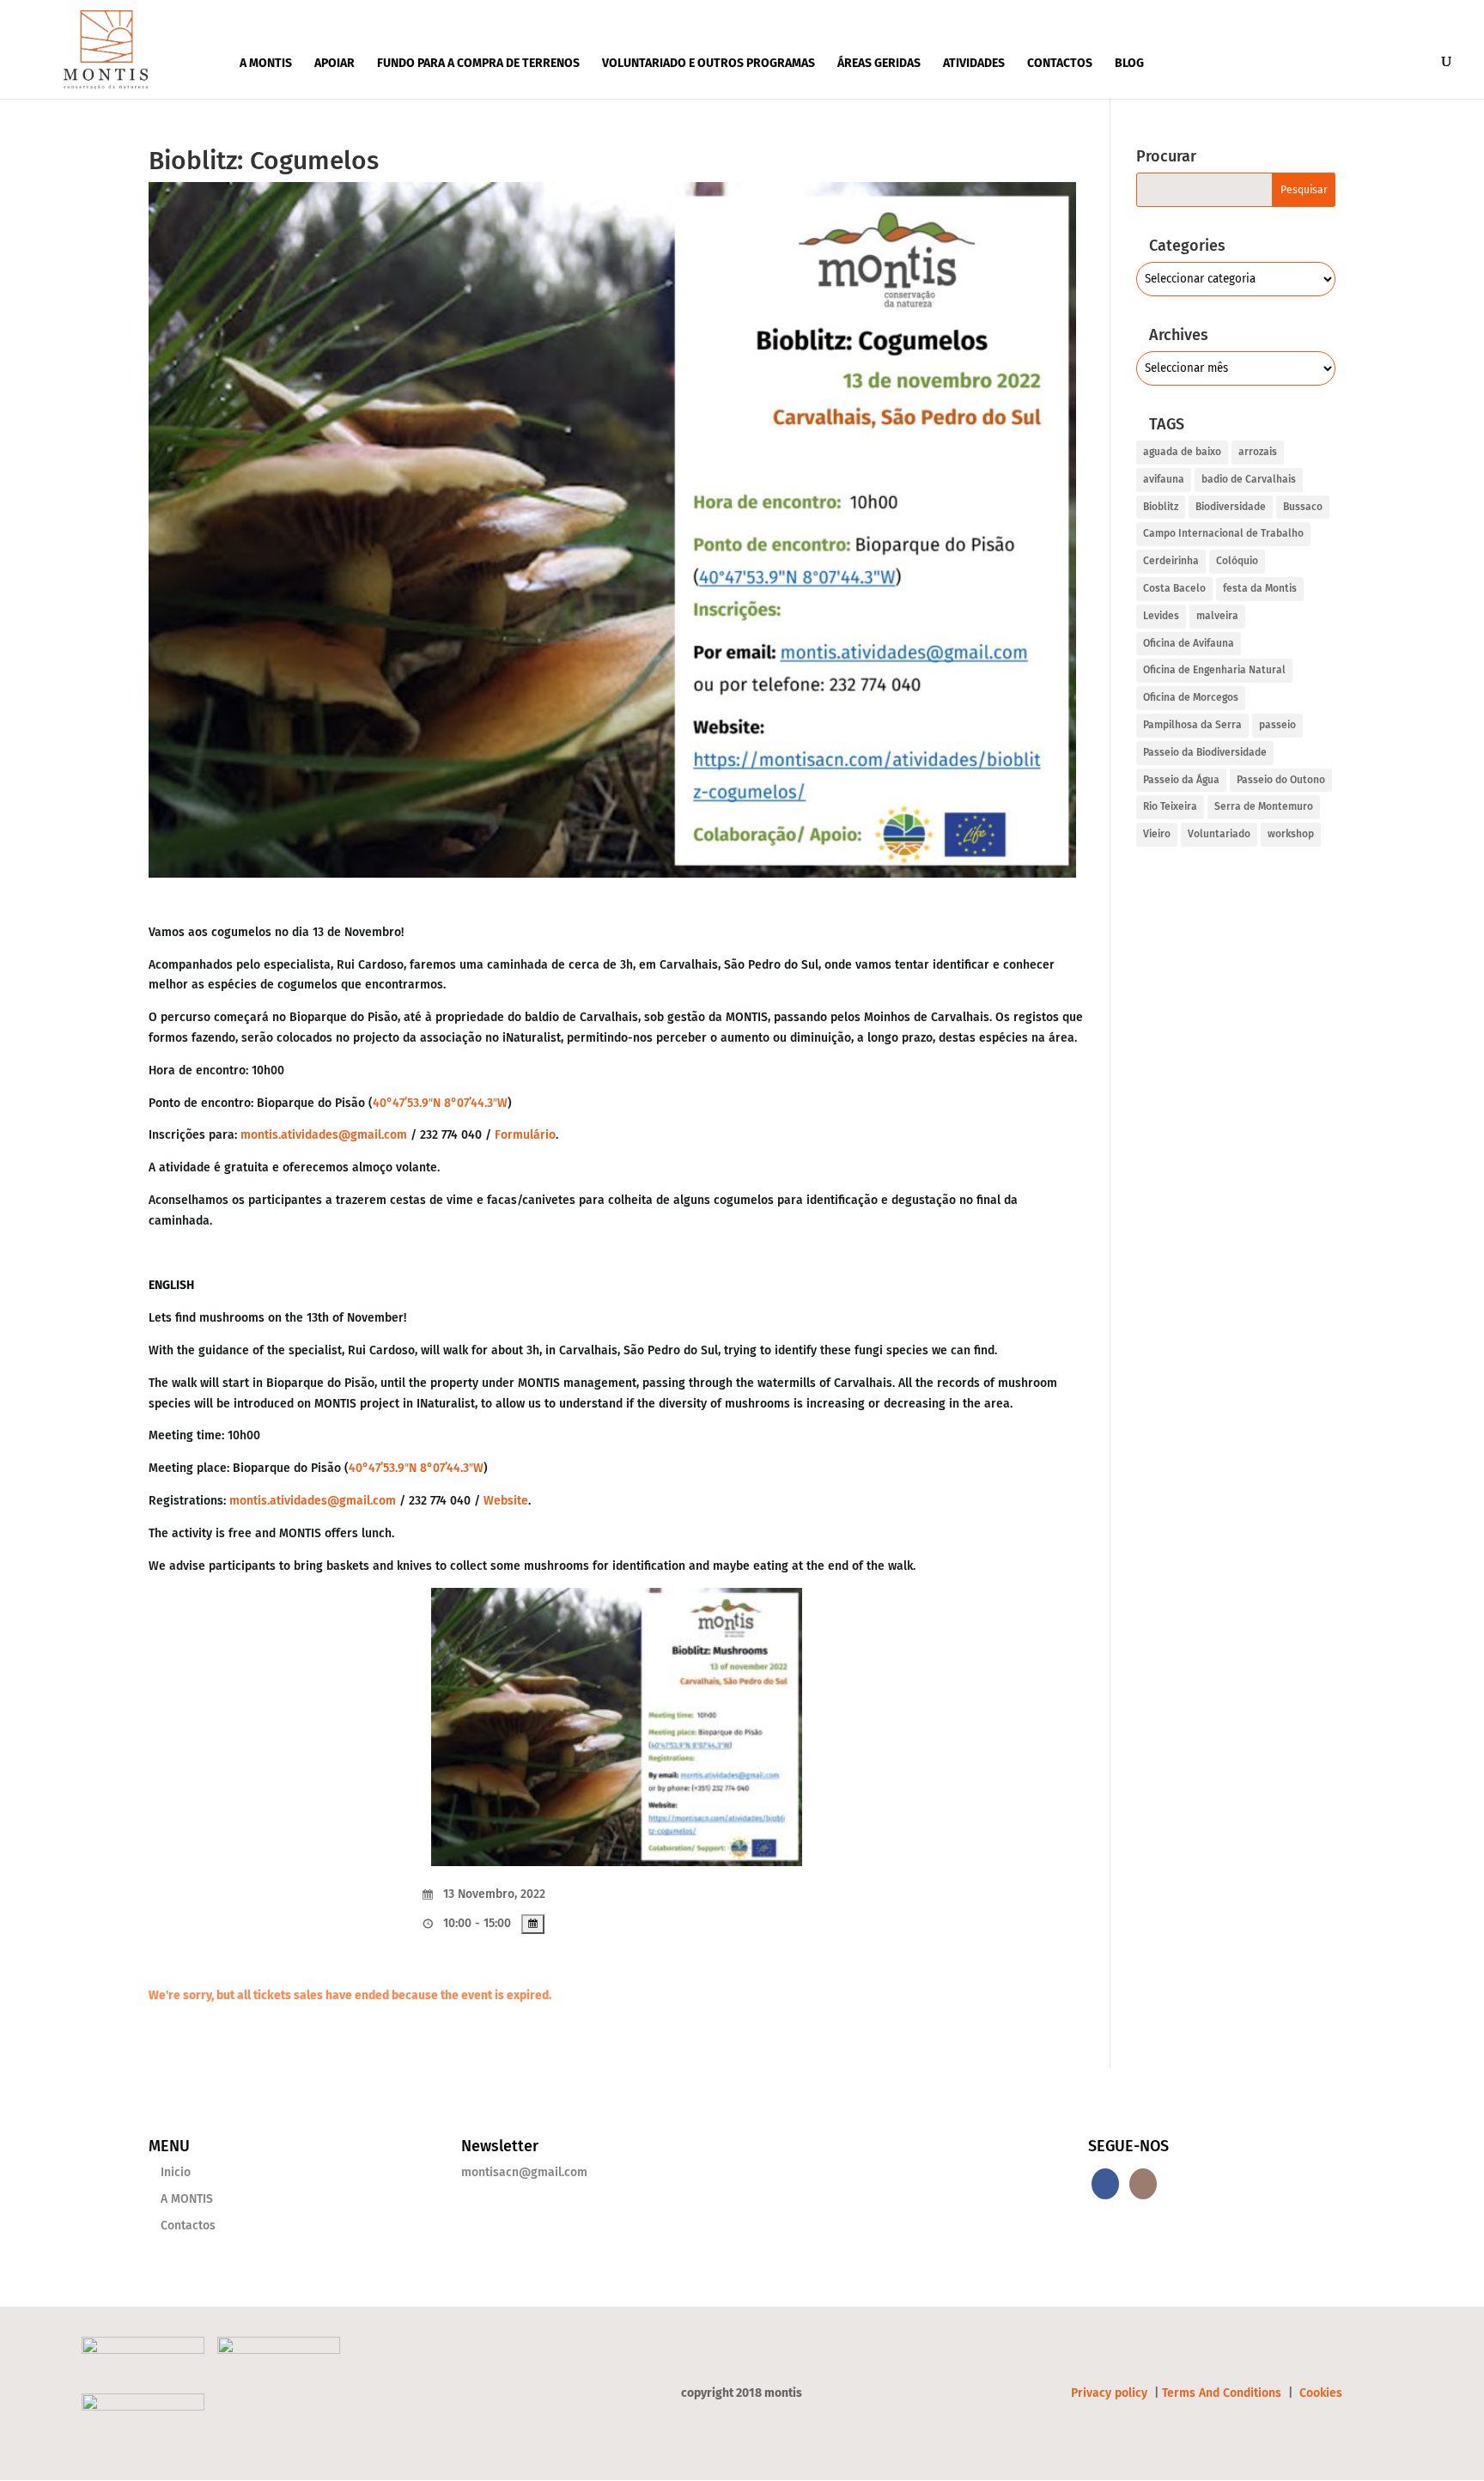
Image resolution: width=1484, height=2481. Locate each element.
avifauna (1164, 479)
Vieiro (1157, 834)
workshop (1291, 834)
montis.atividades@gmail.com (324, 1135)
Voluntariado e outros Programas (709, 63)
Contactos (1060, 63)
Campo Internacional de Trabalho (1223, 533)
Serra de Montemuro (1264, 806)
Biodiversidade (1231, 507)
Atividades (974, 63)
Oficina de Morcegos (1191, 697)
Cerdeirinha (1171, 561)
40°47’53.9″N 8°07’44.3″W (440, 1103)
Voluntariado (1219, 834)
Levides (1161, 616)
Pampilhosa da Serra (1192, 725)
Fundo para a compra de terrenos (478, 63)
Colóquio (1237, 561)
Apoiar (335, 63)
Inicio (176, 2172)
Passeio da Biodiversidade (1205, 752)
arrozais (1258, 452)
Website (506, 1501)
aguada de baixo (1182, 452)
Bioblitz (1161, 507)
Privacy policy (1111, 2393)
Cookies (1321, 2393)
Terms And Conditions (1222, 2393)
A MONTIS (266, 63)
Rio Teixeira (1170, 806)
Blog (1129, 63)
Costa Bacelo (1174, 588)
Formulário (525, 1135)
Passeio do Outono (1281, 780)
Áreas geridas (879, 63)
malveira (1217, 616)
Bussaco (1303, 507)
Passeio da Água (1181, 780)
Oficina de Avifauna (1189, 643)
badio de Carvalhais (1249, 479)
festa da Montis (1260, 588)
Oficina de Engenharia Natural (1214, 670)
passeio (1277, 725)
